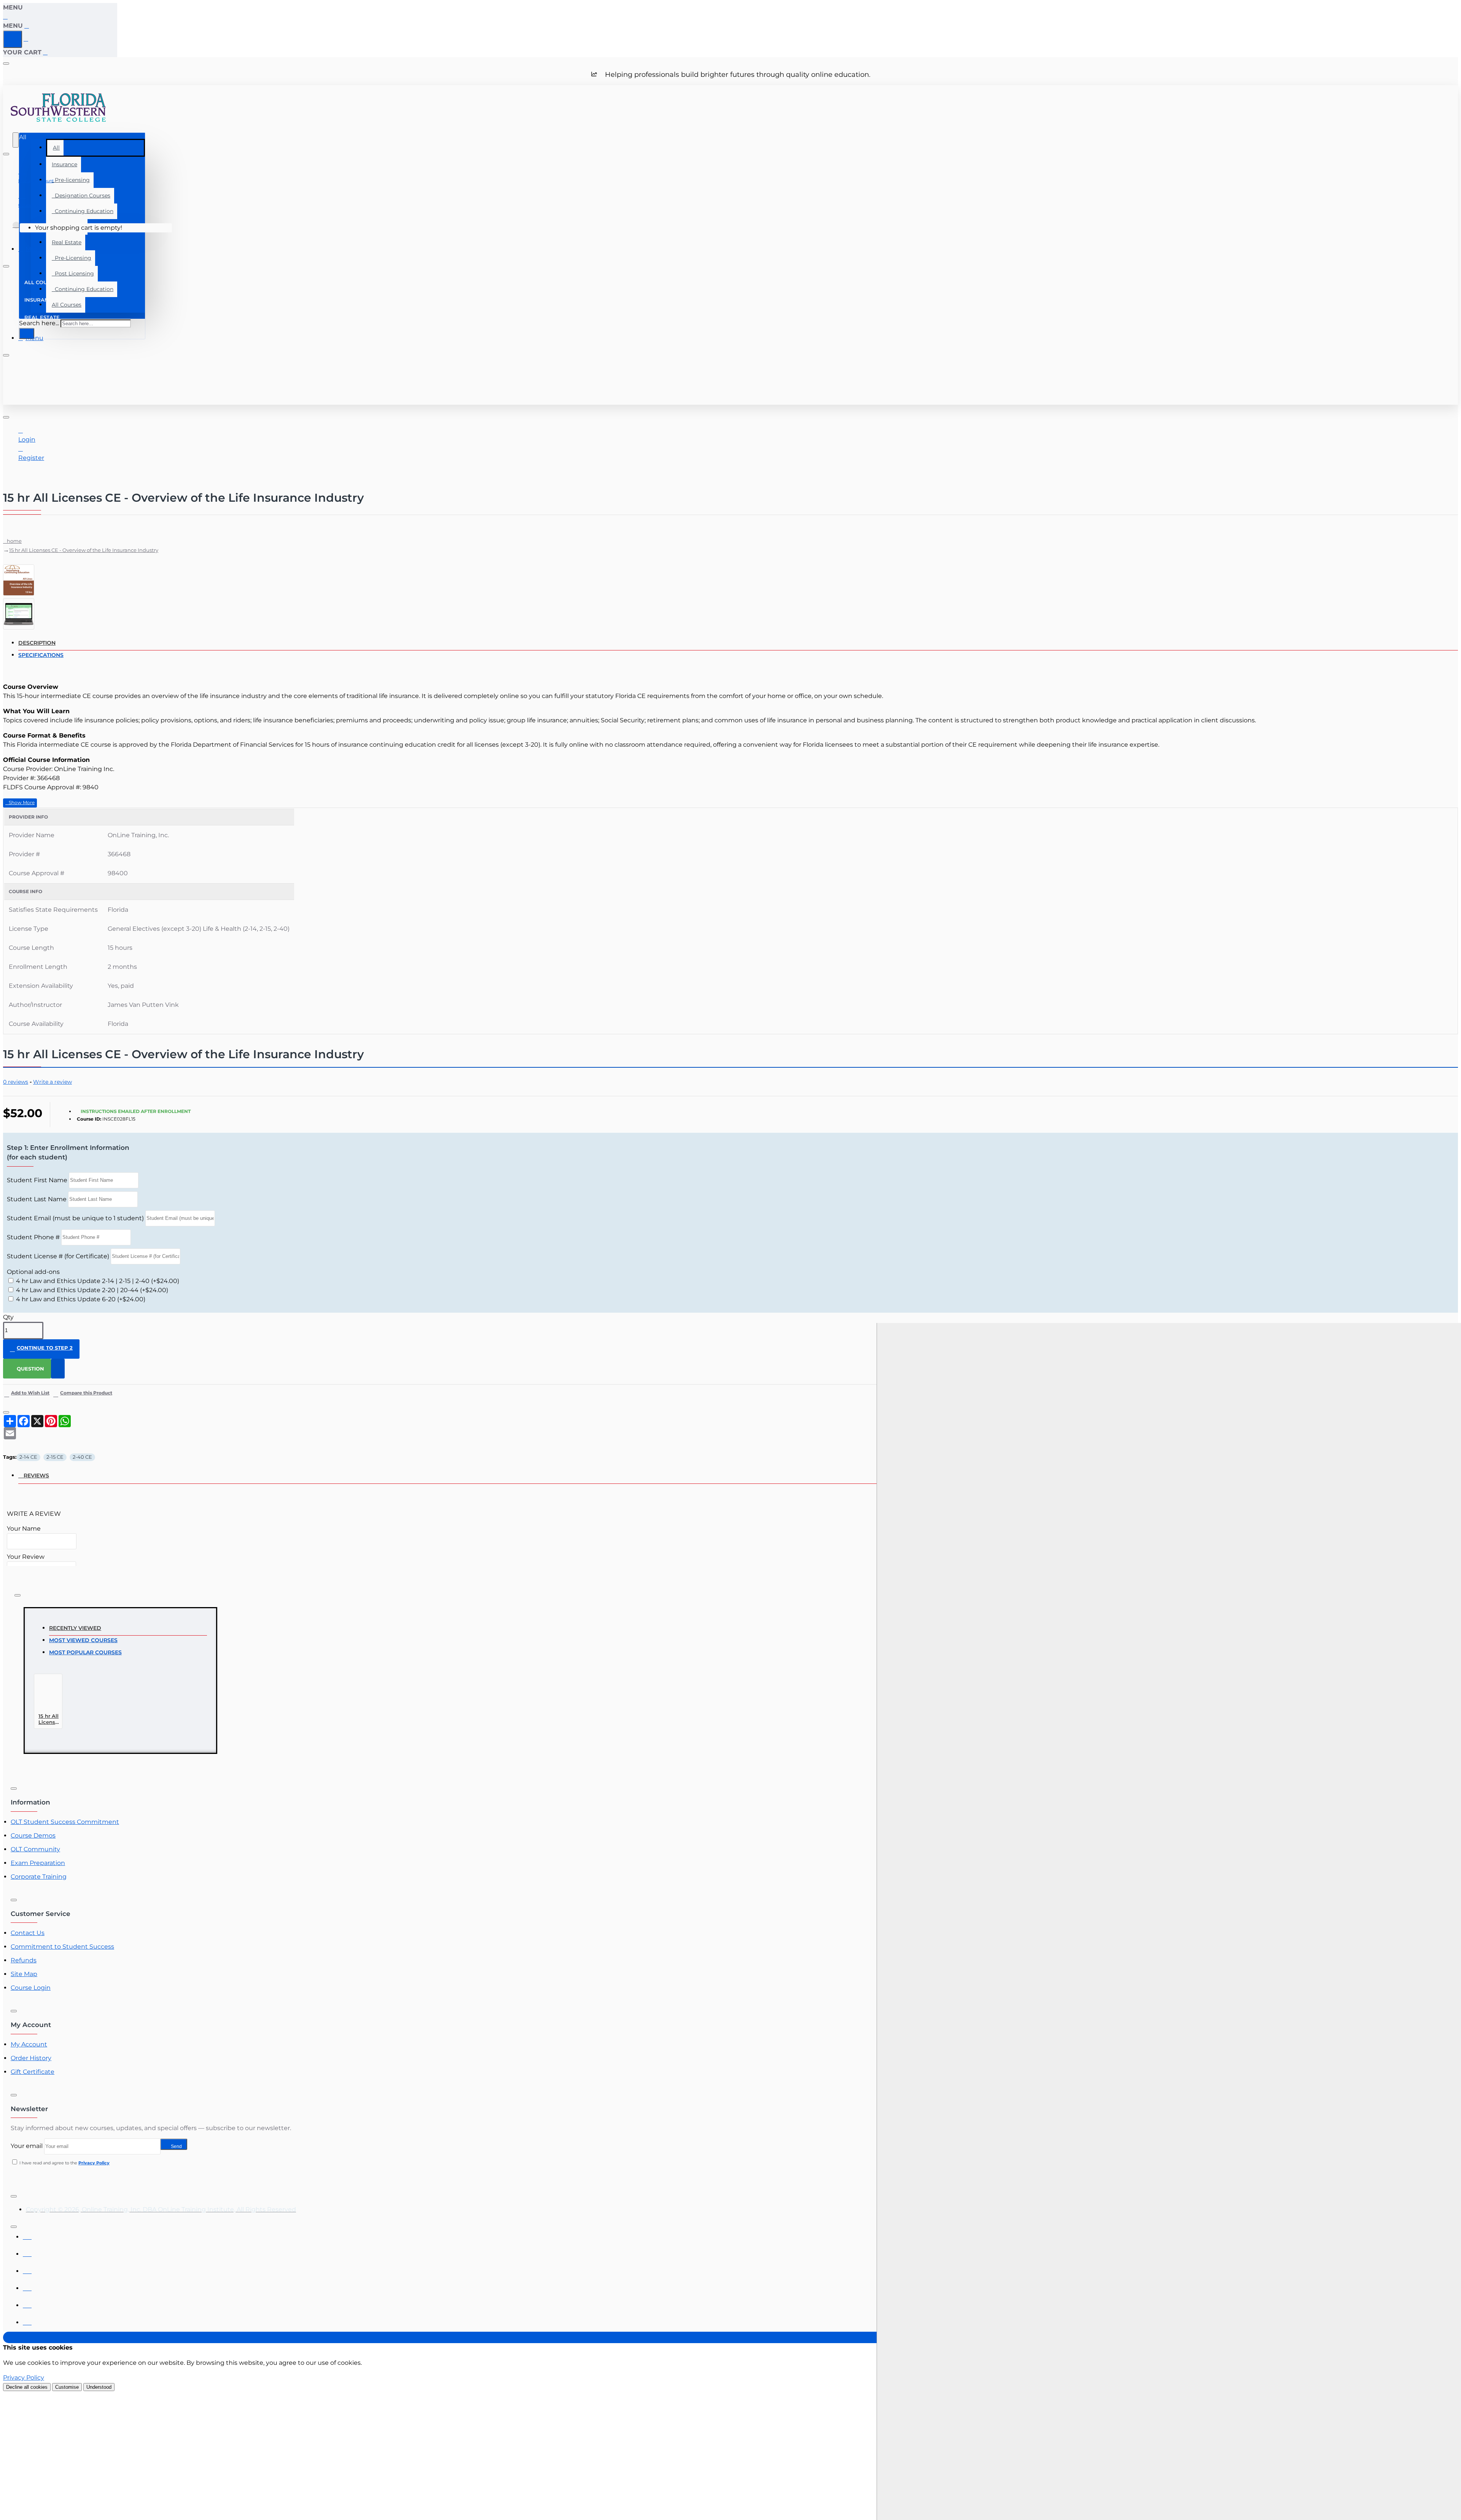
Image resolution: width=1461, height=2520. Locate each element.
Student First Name (37, 1180)
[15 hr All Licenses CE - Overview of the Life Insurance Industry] (53, 1694)
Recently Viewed (75, 1628)
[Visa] (27, 2235)
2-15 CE (55, 1457)
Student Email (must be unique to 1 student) (75, 1218)
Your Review (26, 1557)
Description (37, 643)
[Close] (6, 17)
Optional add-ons (33, 1272)
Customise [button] (67, 2387)
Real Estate (67, 242)
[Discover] (27, 2286)
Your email (27, 2146)
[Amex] (27, 2269)
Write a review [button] (53, 1082)
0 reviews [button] (16, 1082)
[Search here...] (16, 140)
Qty (8, 1317)
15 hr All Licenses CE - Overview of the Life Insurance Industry (84, 550)
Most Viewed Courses (83, 1640)
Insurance (64, 164)
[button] (20, 803)
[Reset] (13, 39)
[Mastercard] (27, 2252)
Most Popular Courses (85, 1652)
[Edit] (6, 64)
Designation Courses (81, 196)
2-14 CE (28, 1457)
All (56, 148)
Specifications (41, 655)
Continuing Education (83, 211)
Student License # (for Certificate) (58, 1256)
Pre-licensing (71, 180)
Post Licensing (73, 273)
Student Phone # (33, 1237)
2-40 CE (82, 1457)
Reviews (36, 1475)
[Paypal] (27, 2303)
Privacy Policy (24, 2378)
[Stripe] (27, 2320)
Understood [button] (99, 2387)
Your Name (24, 1529)
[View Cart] (16, 228)
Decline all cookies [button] (27, 2387)
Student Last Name (37, 1199)
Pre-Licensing (72, 258)
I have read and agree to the (64, 2163)
